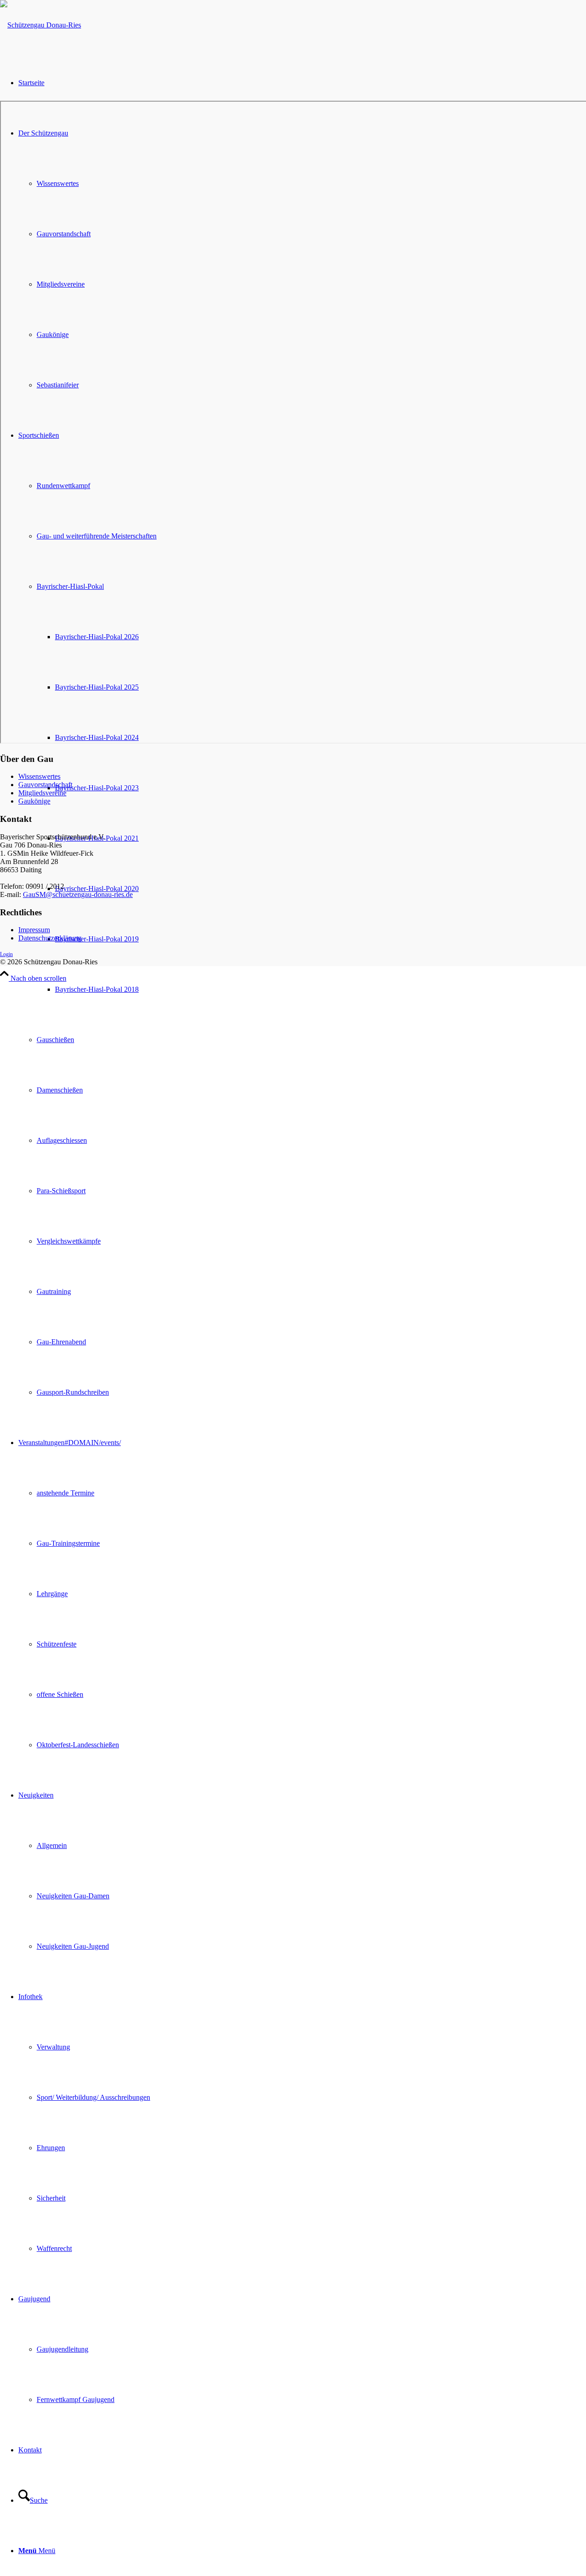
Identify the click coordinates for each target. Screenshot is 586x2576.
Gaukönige (34, 801)
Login (6, 954)
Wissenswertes (39, 776)
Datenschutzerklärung (50, 938)
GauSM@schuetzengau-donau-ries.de (78, 894)
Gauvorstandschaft (45, 785)
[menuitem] (320, 989)
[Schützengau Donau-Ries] (41, 25)
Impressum (34, 930)
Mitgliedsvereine (42, 793)
